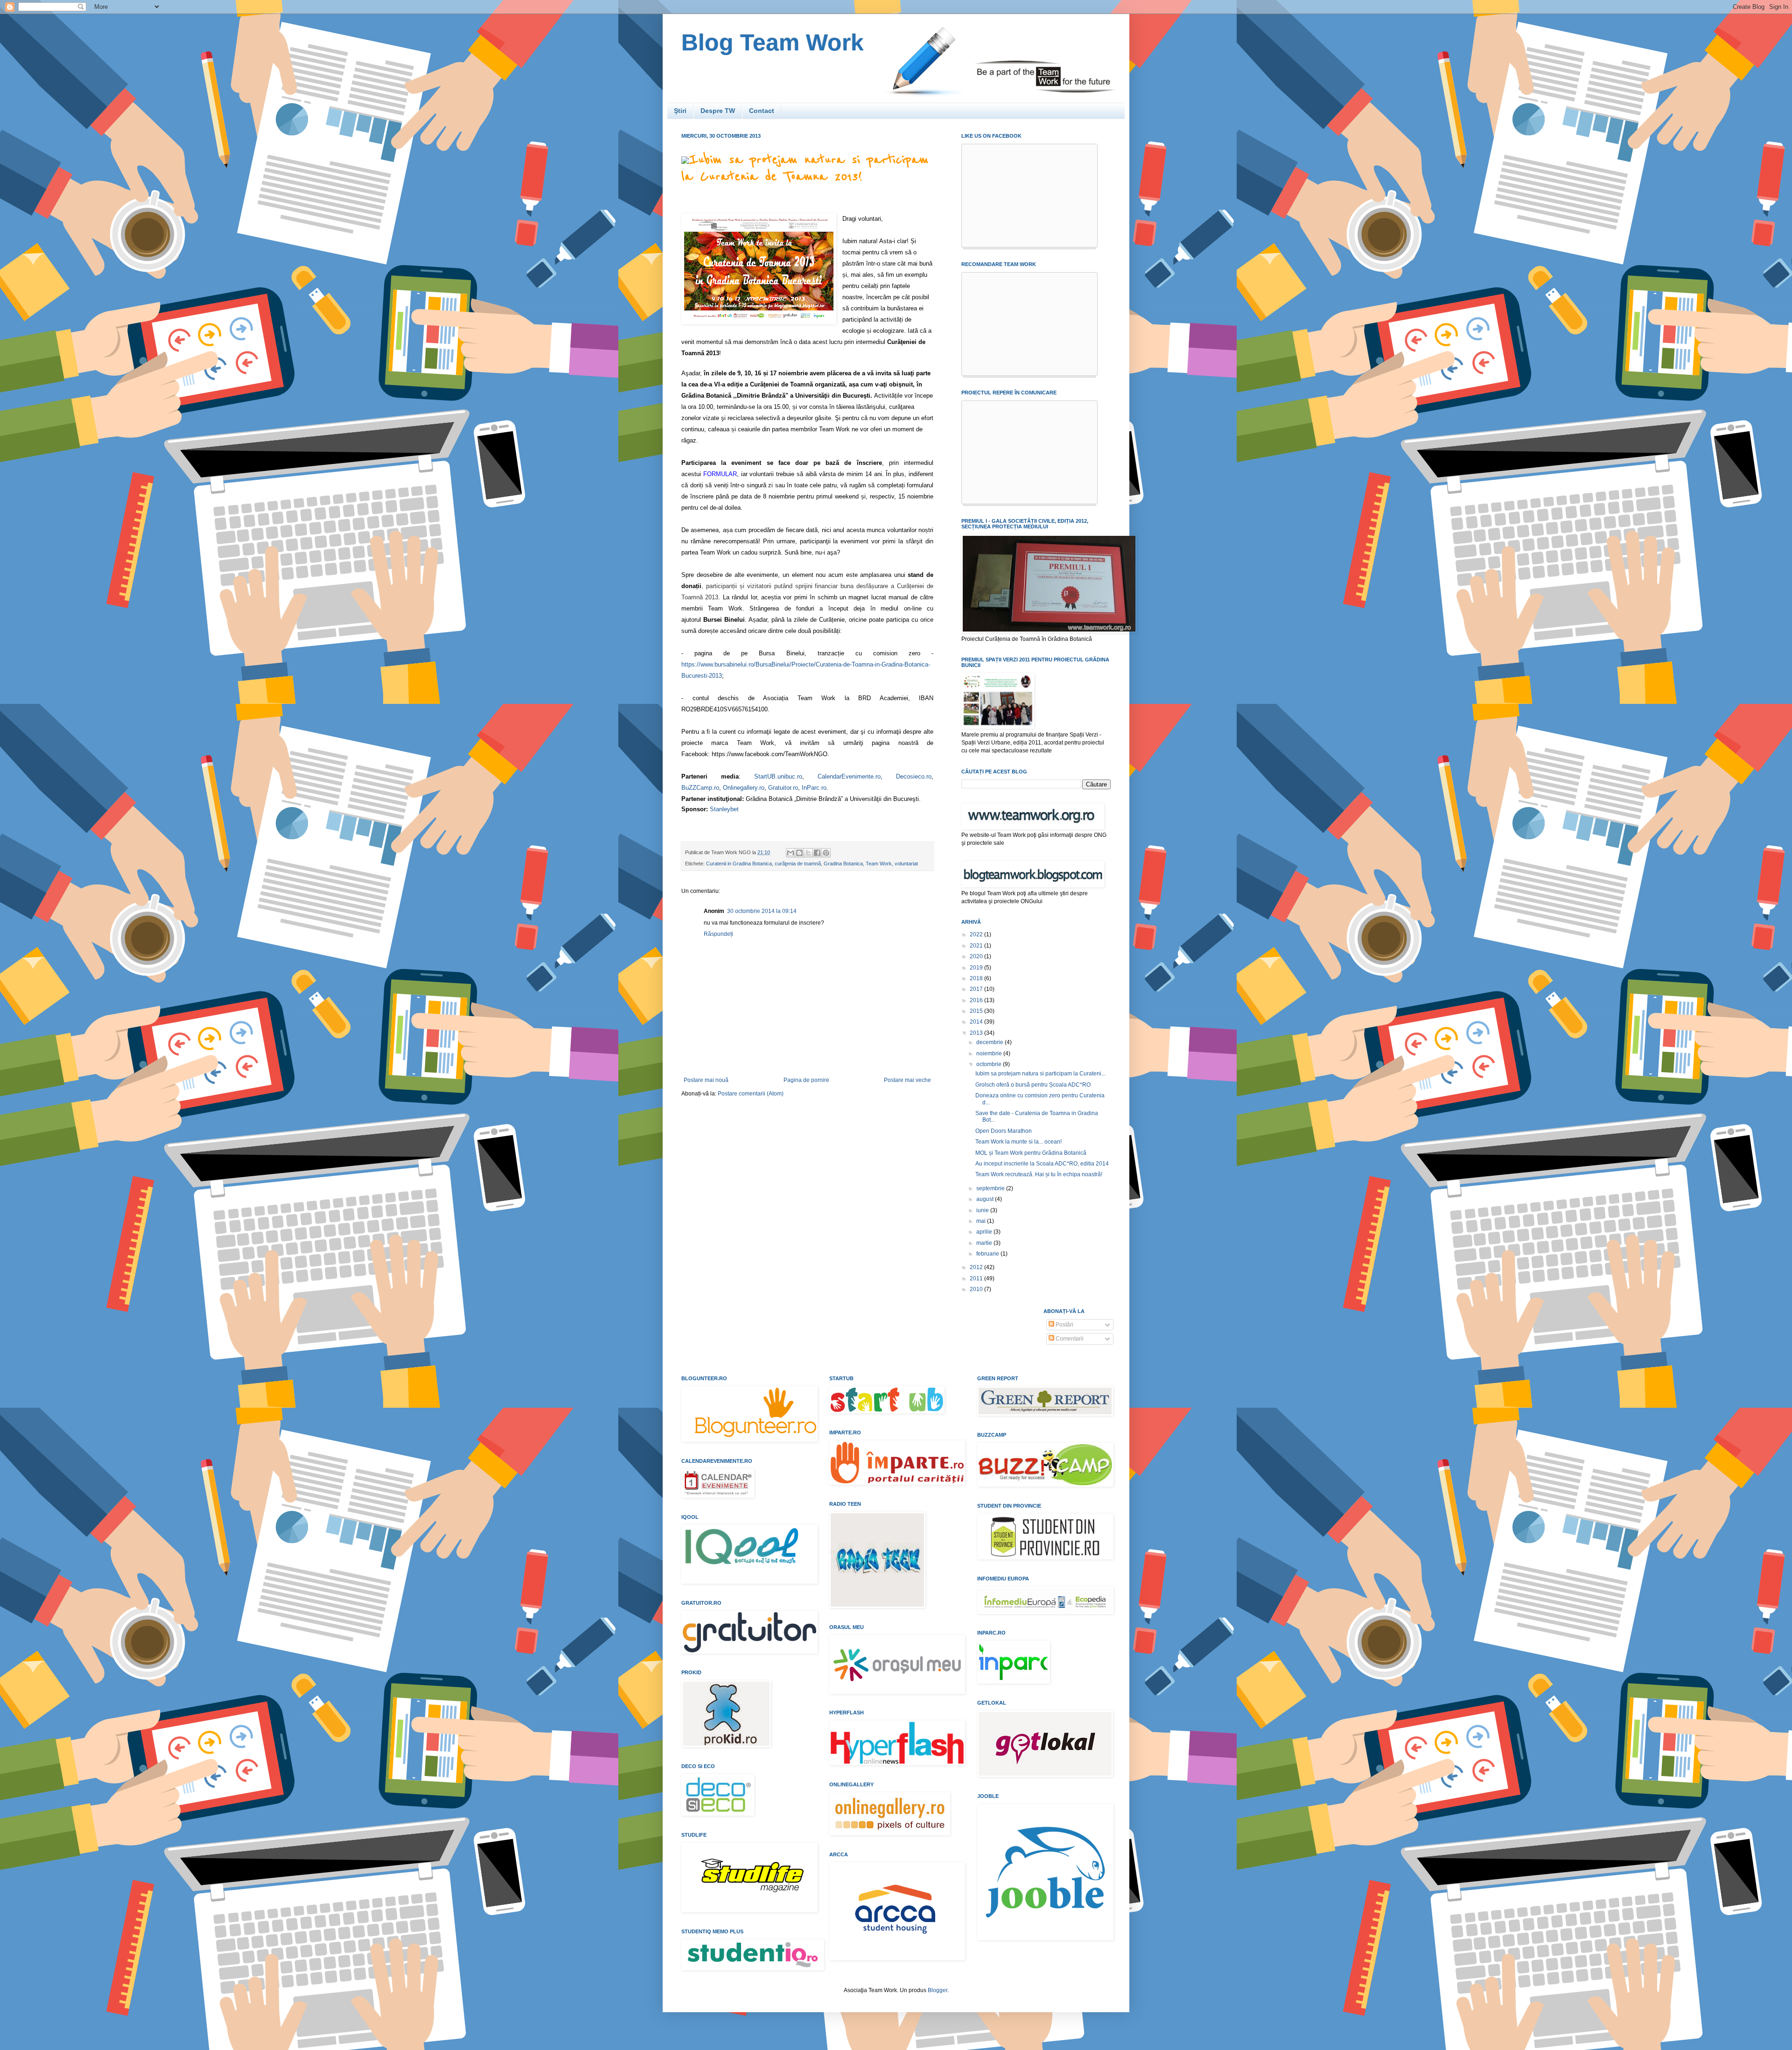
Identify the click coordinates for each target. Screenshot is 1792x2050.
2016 (977, 1000)
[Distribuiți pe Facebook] (817, 853)
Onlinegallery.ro (744, 788)
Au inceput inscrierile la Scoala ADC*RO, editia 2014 (1042, 1164)
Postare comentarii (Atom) (751, 1094)
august (986, 1199)
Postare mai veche (907, 1080)
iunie (983, 1210)
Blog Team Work (773, 42)
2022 (977, 934)
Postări (1064, 1325)
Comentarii (1069, 1339)
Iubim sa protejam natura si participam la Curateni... (1040, 1074)
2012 (977, 1267)
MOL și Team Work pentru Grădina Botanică (1031, 1153)
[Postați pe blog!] (799, 853)
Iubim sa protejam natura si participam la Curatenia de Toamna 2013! (805, 168)
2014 (977, 1022)
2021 (977, 946)
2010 (977, 1289)
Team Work (879, 864)
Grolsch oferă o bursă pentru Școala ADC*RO (1033, 1085)
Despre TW (718, 111)
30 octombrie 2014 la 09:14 (762, 911)
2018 (977, 978)
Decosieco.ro (914, 776)
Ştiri (680, 111)
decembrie (990, 1042)
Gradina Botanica (843, 864)
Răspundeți (718, 934)
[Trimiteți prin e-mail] (791, 853)
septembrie (991, 1188)
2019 (977, 968)
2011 (977, 1278)
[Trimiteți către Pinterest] (826, 853)
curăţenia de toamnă (798, 864)
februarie (988, 1254)
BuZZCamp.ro (700, 788)
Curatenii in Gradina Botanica (739, 864)
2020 (977, 956)
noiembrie (990, 1053)
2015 (977, 1011)
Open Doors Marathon (1004, 1131)
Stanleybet (724, 809)
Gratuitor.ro (783, 788)
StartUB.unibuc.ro (778, 776)
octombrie (990, 1064)
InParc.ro (814, 788)
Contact (762, 111)
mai (982, 1221)
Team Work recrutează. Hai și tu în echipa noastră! (1039, 1174)
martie (985, 1243)
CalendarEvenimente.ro (849, 776)
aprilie (985, 1232)
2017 (977, 989)
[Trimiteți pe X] (808, 853)
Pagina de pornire (806, 1080)
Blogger (938, 1990)
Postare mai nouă (706, 1080)
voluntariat (906, 864)
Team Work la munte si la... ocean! (1018, 1142)
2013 (977, 1033)
